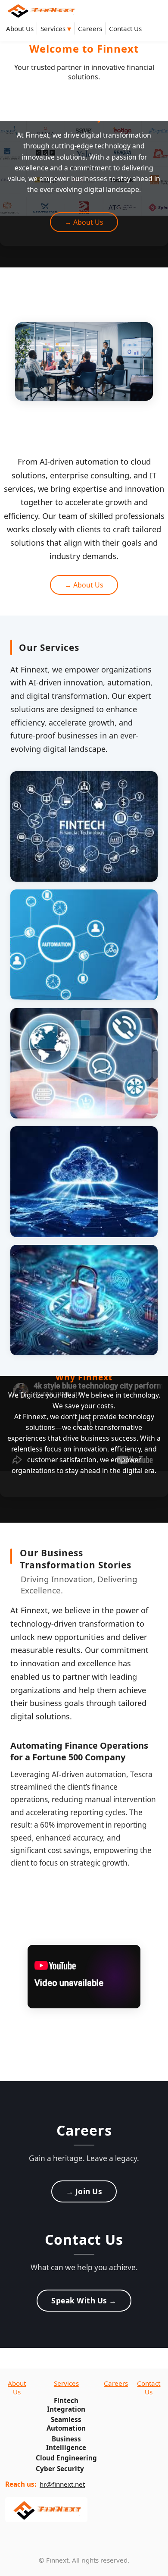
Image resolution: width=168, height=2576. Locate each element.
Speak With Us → (84, 2301)
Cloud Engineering (66, 2458)
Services (56, 28)
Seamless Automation (66, 2424)
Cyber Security (60, 2469)
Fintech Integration (66, 2405)
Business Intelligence (66, 2443)
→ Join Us (84, 2191)
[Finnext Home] (40, 10)
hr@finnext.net (62, 2484)
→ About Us (84, 222)
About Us (20, 28)
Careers (90, 28)
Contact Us (125, 28)
